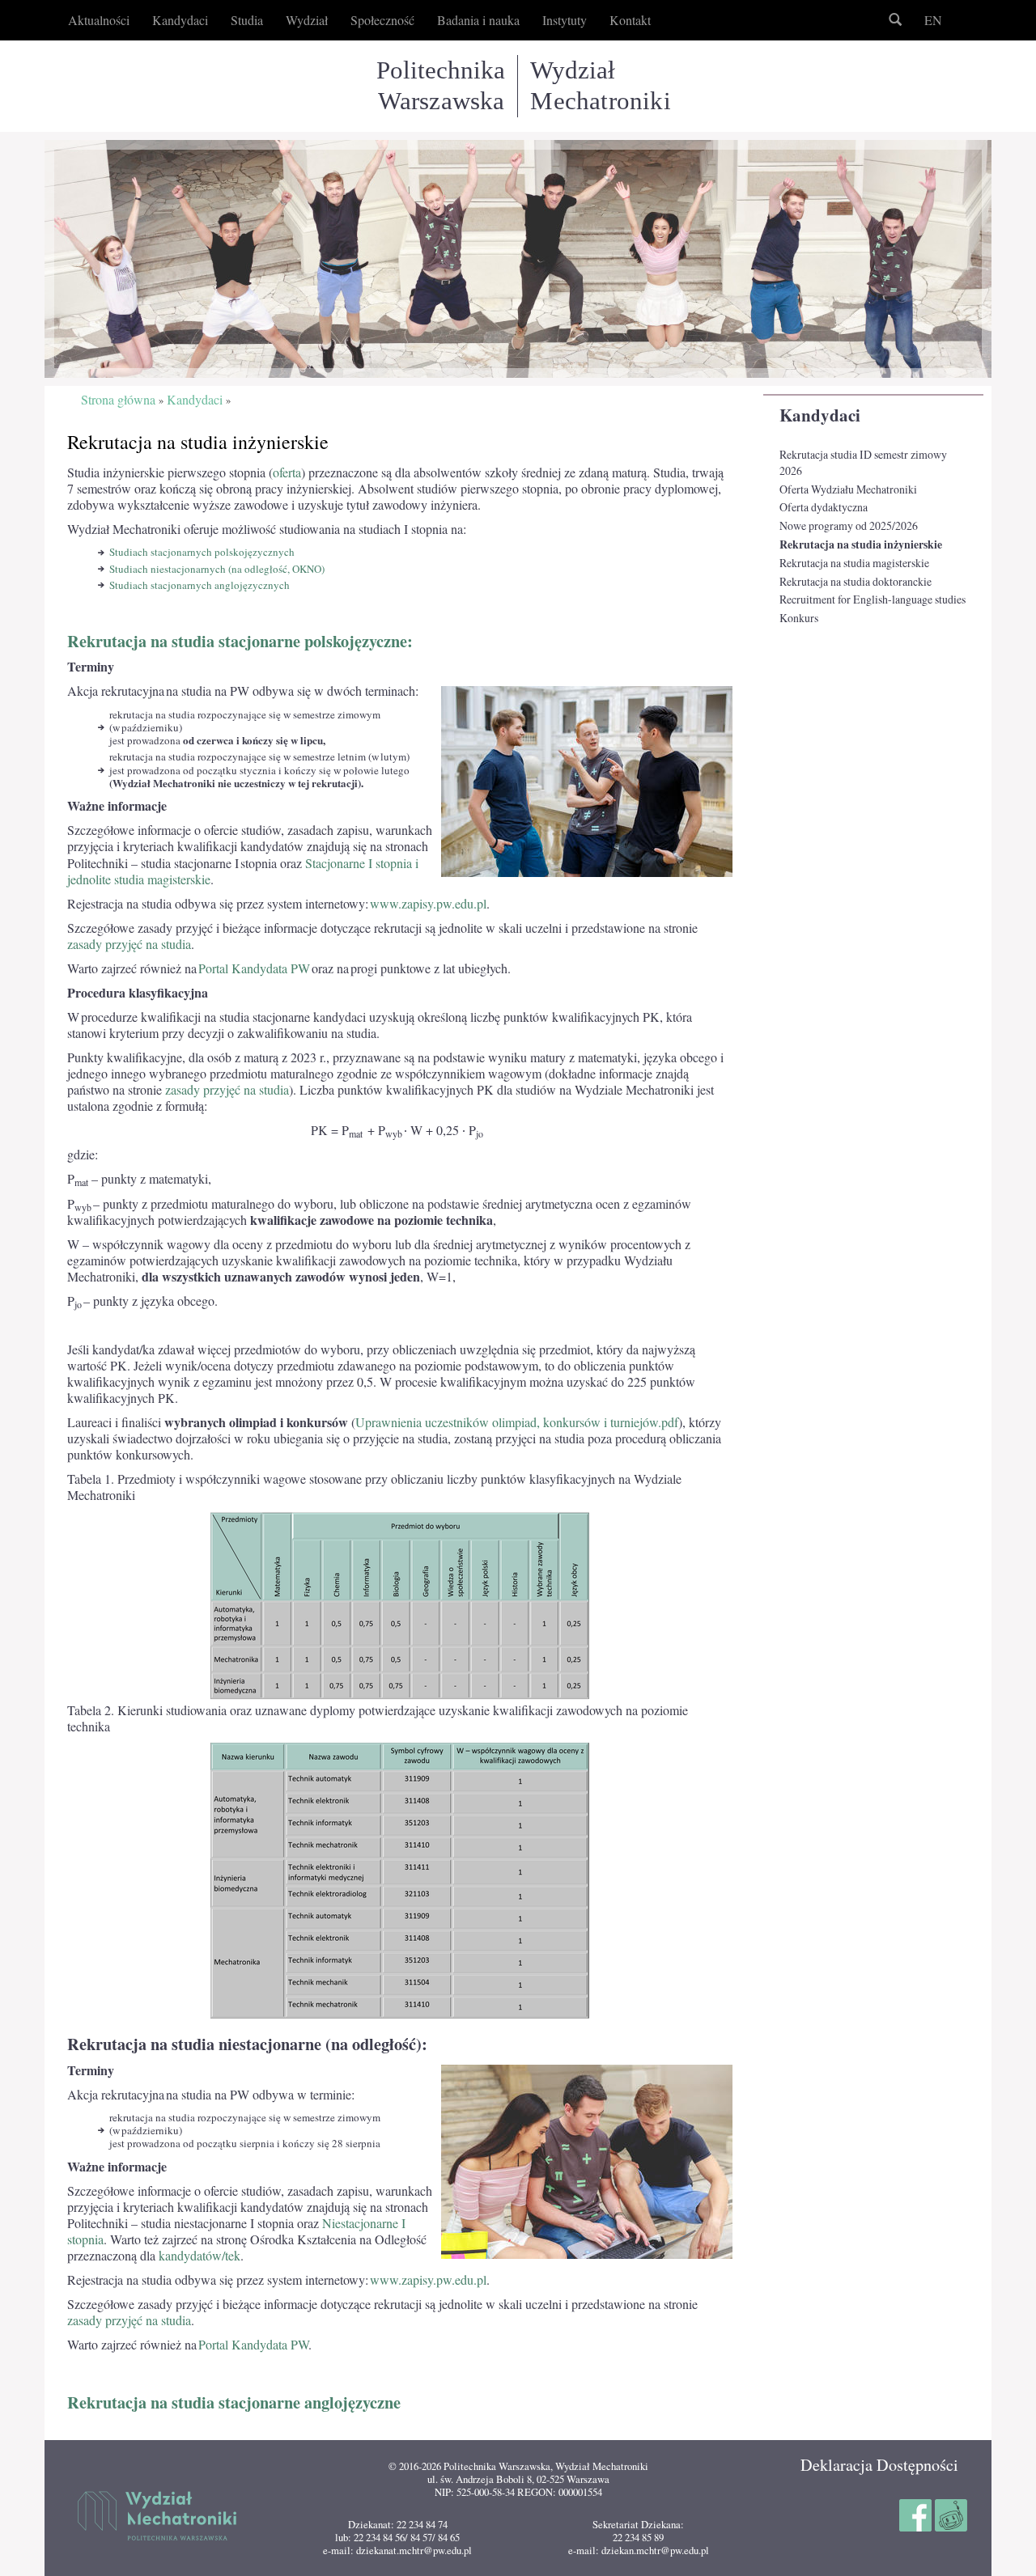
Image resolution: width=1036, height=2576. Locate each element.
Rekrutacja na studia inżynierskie (861, 544)
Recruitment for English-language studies (873, 599)
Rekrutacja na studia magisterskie (854, 563)
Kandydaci (820, 415)
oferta (287, 472)
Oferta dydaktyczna (824, 507)
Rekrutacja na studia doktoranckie (856, 581)
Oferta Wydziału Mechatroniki (848, 489)
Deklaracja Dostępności (879, 2465)
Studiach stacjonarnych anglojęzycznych (200, 585)
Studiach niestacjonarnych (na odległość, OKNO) (217, 569)
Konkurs (799, 618)
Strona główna (118, 400)
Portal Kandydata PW (254, 968)
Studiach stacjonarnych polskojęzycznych (202, 552)
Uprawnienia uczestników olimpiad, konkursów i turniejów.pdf (517, 1422)
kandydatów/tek (200, 2256)
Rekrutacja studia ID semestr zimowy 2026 (863, 462)
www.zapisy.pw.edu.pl (428, 904)
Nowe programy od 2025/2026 (849, 525)
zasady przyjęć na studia (129, 944)
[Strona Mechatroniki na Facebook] (917, 2513)
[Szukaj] (895, 20)
